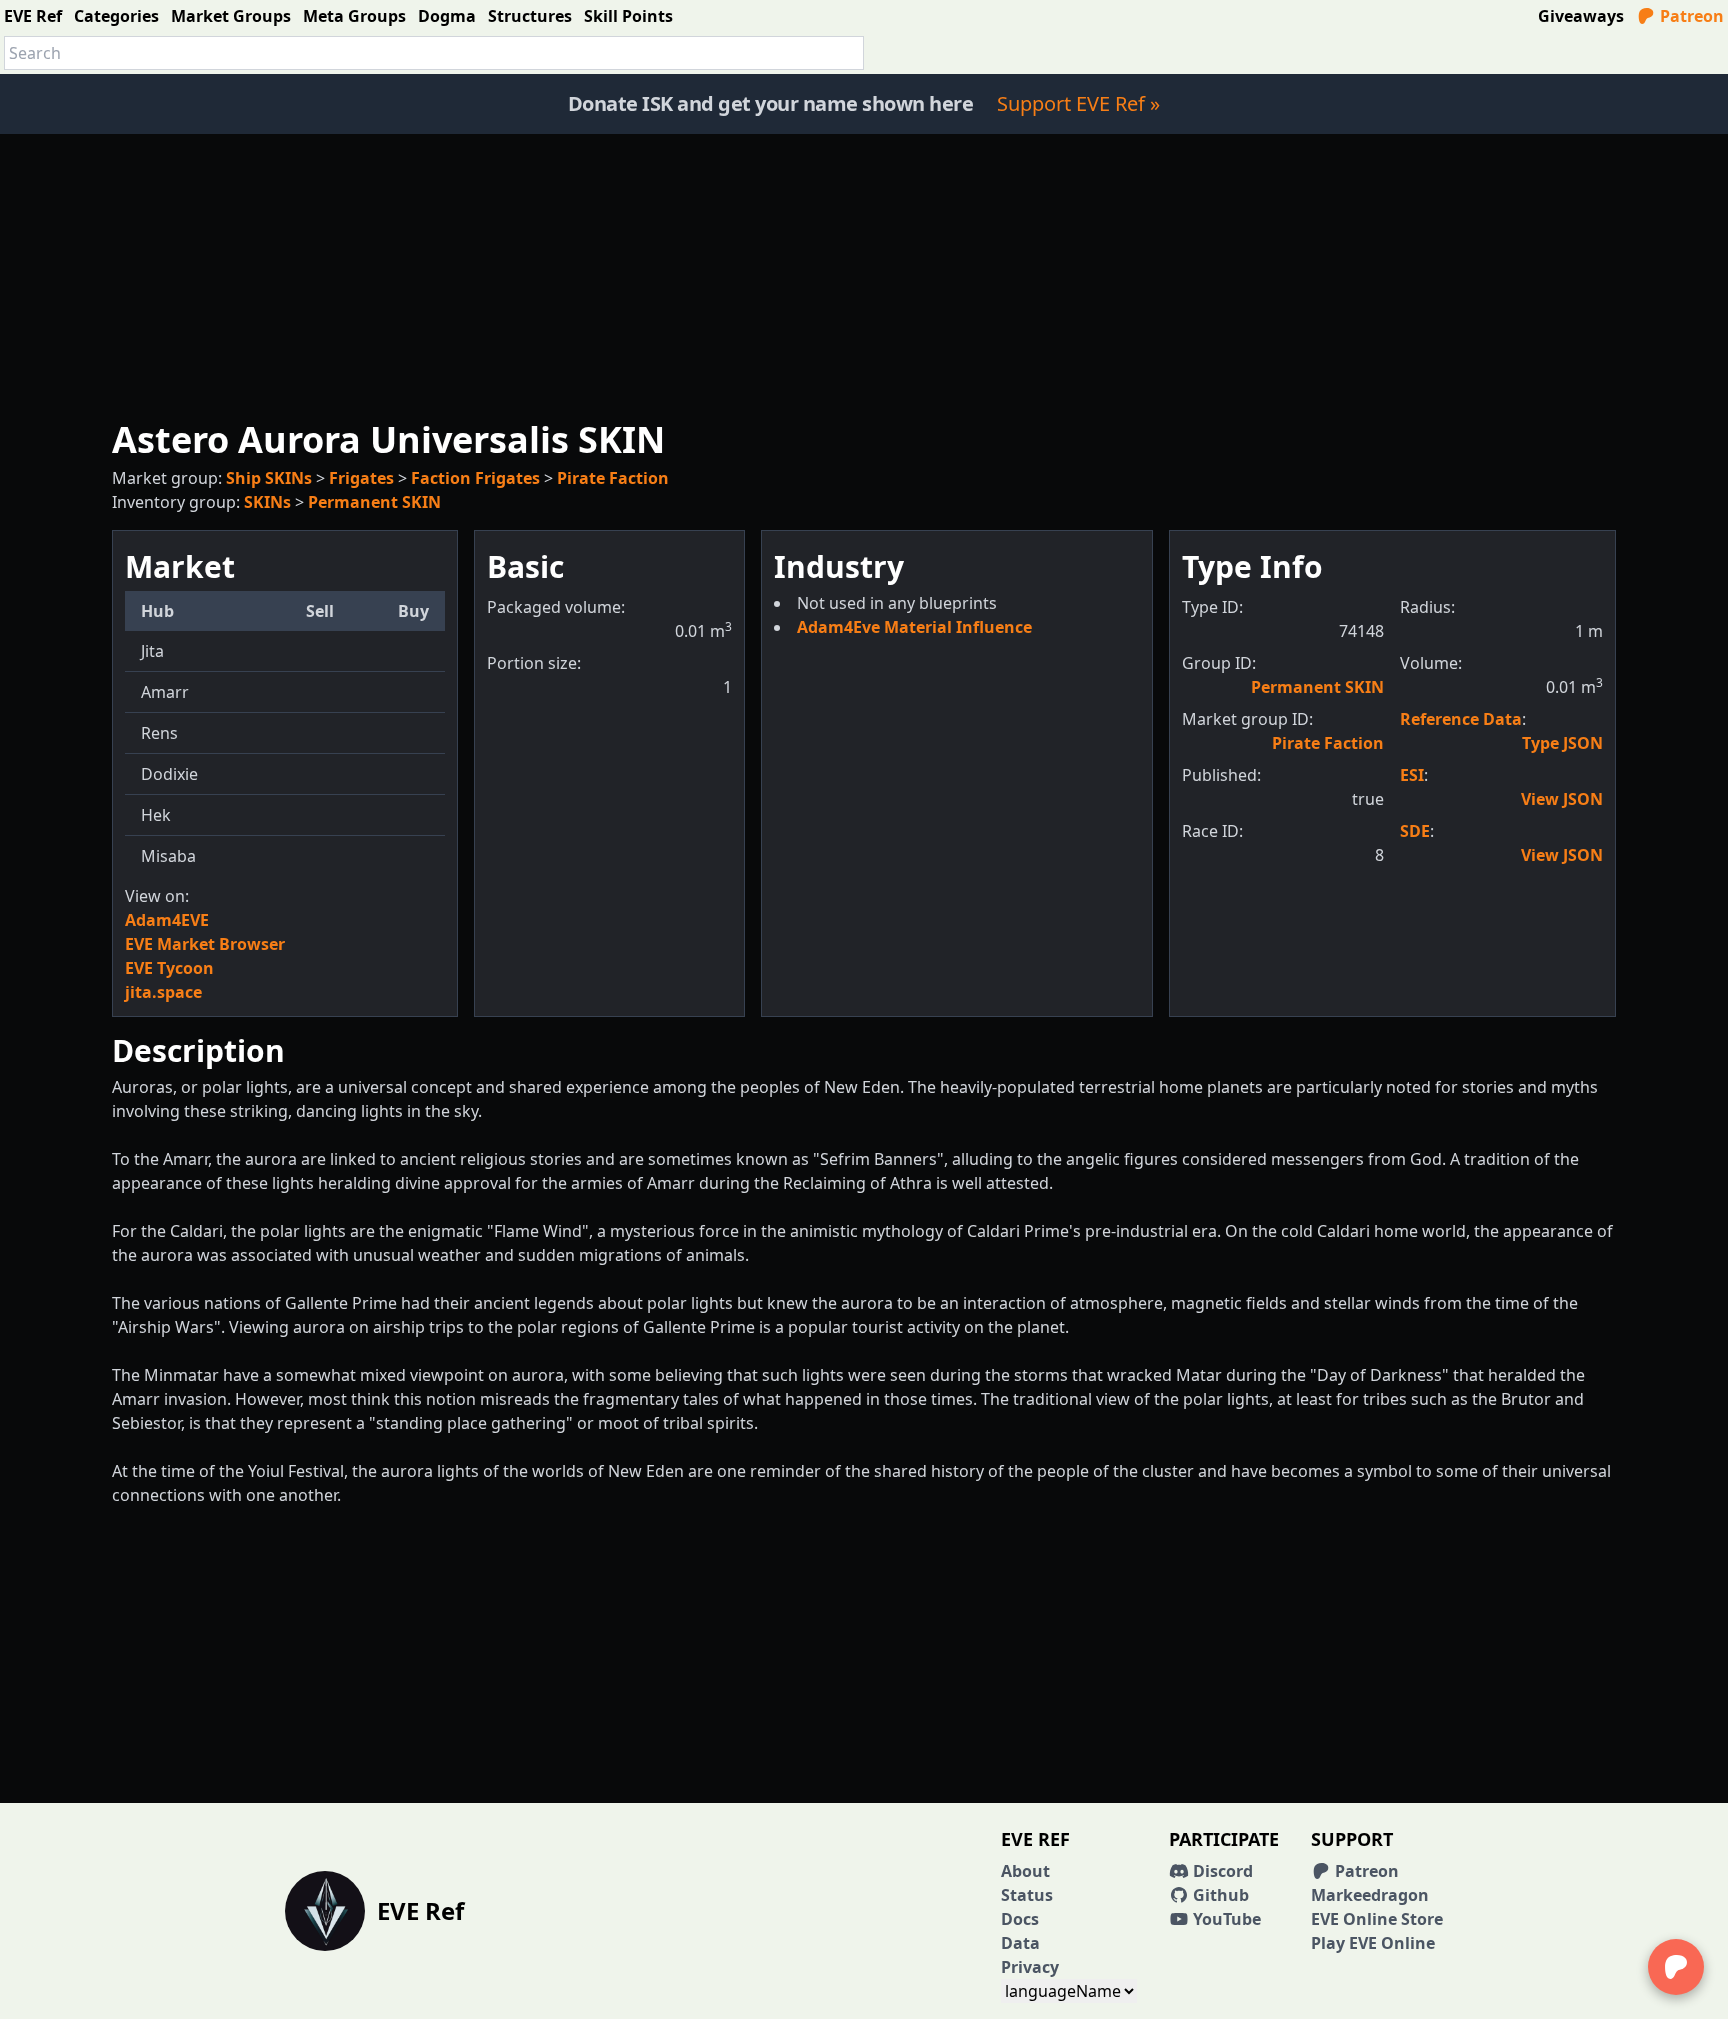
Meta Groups (354, 16)
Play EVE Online (1373, 1943)
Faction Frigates (475, 478)
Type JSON (1562, 743)
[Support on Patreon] (1676, 1967)
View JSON (1562, 799)
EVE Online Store (1377, 1919)
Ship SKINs (269, 478)
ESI (1412, 775)
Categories (116, 16)
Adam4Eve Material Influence (914, 627)
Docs (1020, 1919)
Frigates (361, 478)
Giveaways (1581, 16)
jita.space (163, 992)
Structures (530, 16)
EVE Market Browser (205, 944)
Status (1027, 1895)
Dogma (447, 16)
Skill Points (628, 16)
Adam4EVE (167, 920)
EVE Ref (33, 16)
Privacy (1030, 1967)
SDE (1415, 831)
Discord (1221, 1871)
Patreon (1690, 16)
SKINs (267, 502)
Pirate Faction (613, 478)
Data (1020, 1943)
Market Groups (231, 16)
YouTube (1225, 1919)
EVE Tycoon (169, 968)
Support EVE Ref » (1078, 103)
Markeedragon (1370, 1895)
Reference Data (1461, 719)
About (1025, 1871)
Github (1219, 1895)
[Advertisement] (864, 274)
